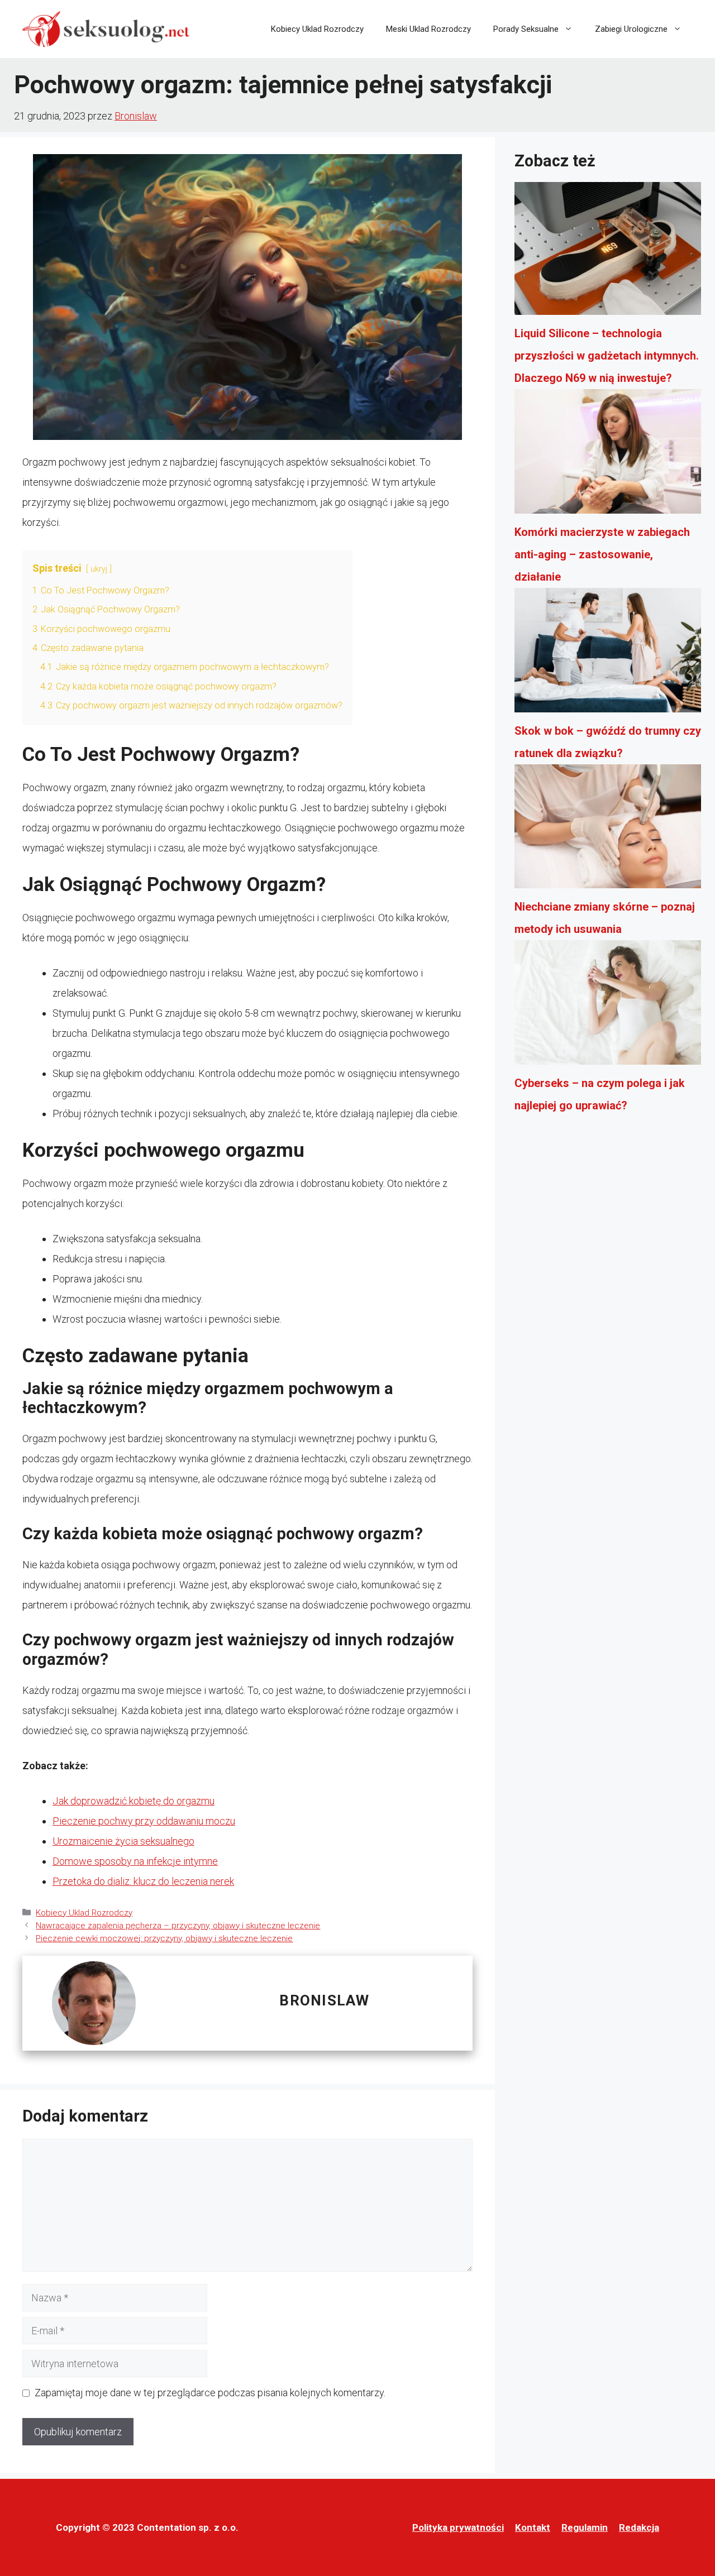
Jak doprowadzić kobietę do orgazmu (134, 1801)
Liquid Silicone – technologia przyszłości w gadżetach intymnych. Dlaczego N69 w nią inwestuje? (607, 356)
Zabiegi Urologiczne (631, 29)
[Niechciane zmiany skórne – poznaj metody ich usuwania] (608, 830)
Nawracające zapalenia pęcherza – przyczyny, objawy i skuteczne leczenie (178, 1926)
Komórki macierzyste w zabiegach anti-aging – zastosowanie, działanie (602, 554)
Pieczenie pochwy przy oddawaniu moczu (144, 1821)
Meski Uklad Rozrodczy (428, 29)
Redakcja (639, 2527)
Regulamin (585, 2527)
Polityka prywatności (458, 2527)
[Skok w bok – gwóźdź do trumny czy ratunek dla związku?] (608, 654)
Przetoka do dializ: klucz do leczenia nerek (143, 1881)
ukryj (99, 569)
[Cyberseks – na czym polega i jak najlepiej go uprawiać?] (608, 1006)
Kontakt (533, 2527)
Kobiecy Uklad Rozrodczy (317, 29)
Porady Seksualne (526, 29)
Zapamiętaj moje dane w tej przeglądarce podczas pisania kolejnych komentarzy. (210, 2393)
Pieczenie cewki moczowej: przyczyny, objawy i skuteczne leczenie (164, 1938)
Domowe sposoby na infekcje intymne (135, 1861)
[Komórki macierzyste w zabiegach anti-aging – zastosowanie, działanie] (608, 455)
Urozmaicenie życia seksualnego (123, 1841)
